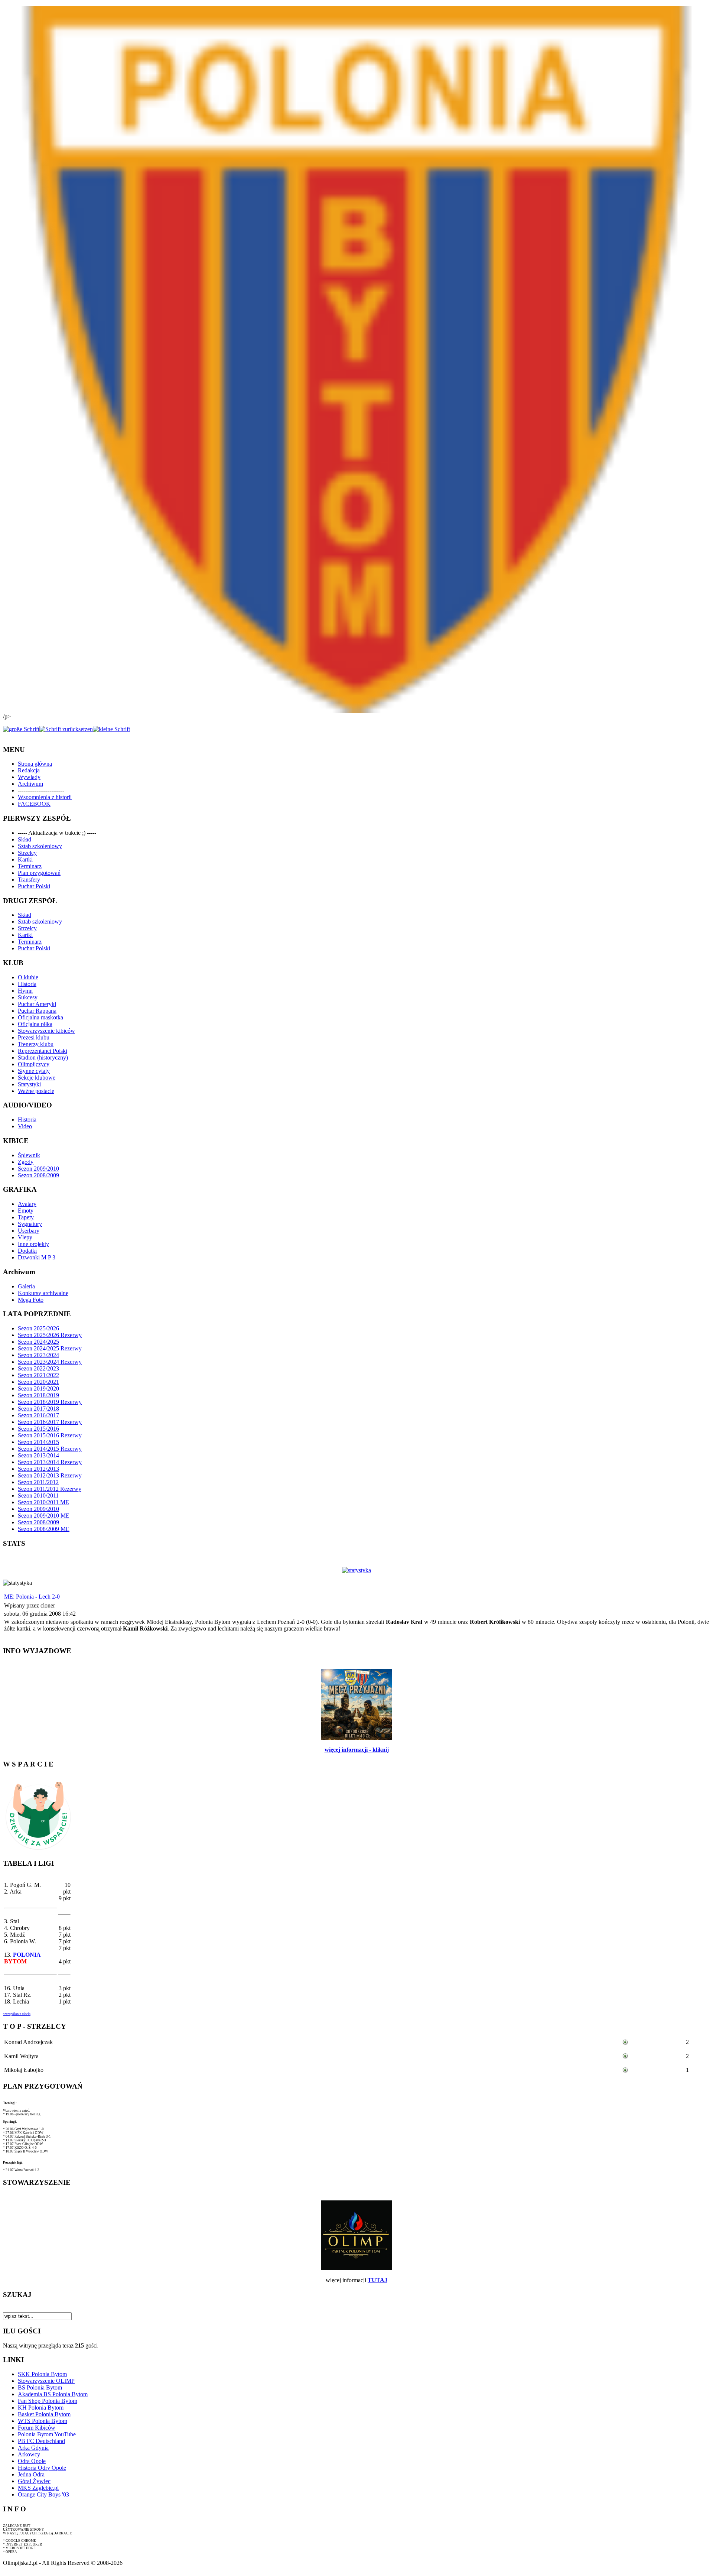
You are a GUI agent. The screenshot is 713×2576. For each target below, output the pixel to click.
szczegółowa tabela (17, 2014)
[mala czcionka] (111, 729)
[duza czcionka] (21, 729)
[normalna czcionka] (66, 729)
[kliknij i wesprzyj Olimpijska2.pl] (38, 1850)
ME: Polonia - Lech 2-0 (32, 1597)
